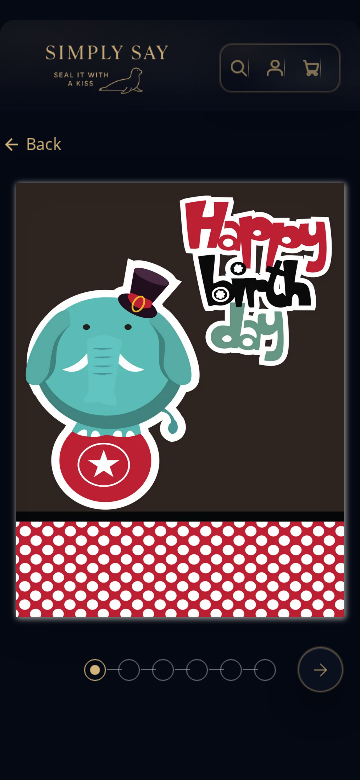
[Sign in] (275, 68)
